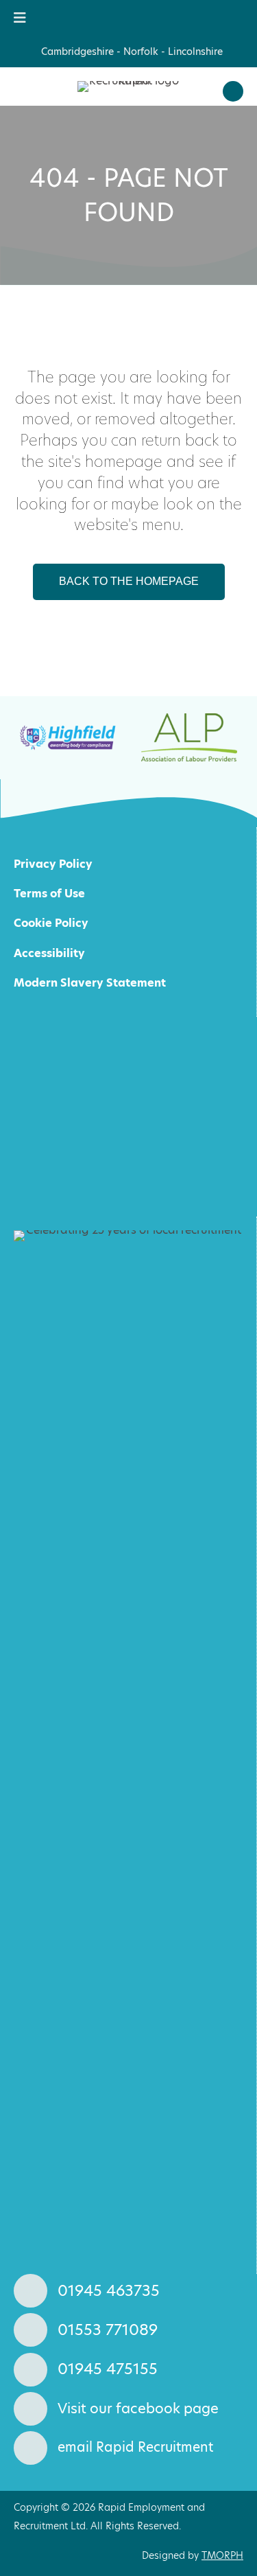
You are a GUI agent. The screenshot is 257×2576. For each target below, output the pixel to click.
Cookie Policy (51, 923)
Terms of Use (49, 894)
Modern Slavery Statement (90, 983)
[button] (233, 91)
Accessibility (49, 953)
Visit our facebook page (138, 2408)
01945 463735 (109, 2291)
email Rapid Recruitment (135, 2447)
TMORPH (222, 2555)
